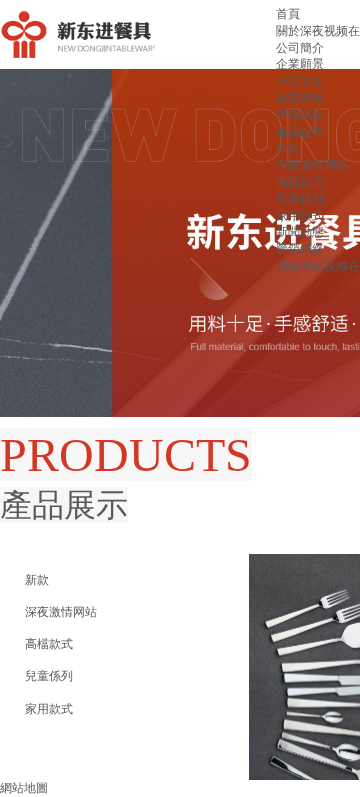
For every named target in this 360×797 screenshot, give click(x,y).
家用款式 (300, 216)
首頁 (288, 14)
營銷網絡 (300, 115)
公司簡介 (300, 48)
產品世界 (300, 132)
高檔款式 (300, 182)
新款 (288, 148)
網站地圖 (24, 788)
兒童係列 (300, 199)
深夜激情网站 (312, 165)
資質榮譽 (300, 98)
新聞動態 (300, 232)
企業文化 (300, 81)
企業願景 (300, 64)
